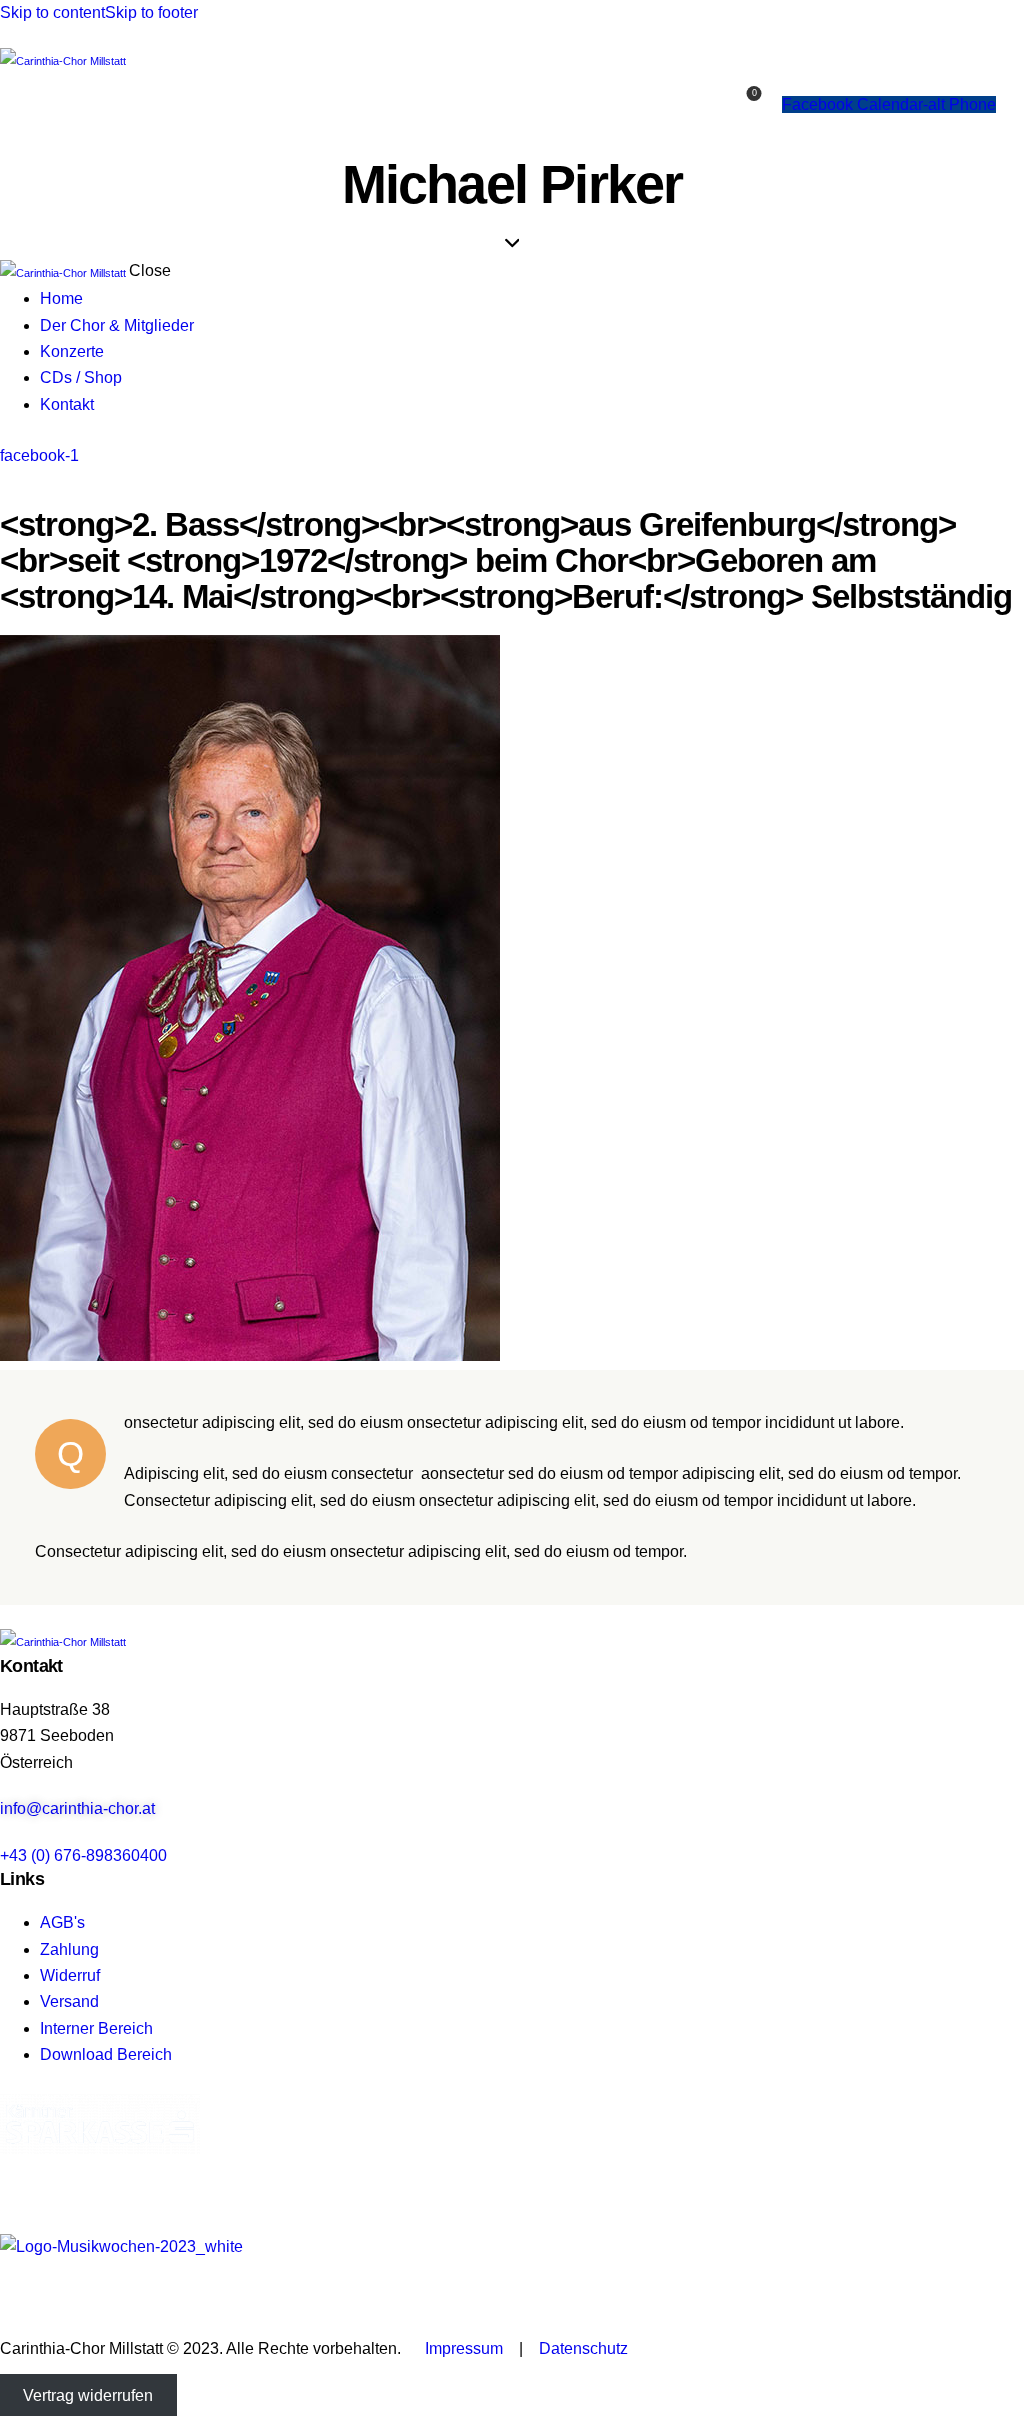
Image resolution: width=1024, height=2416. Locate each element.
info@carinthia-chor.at (77, 1808)
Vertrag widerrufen (88, 2395)
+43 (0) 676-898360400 (83, 1855)
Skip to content (52, 12)
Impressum (464, 2348)
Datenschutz (583, 2348)
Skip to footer (151, 12)
